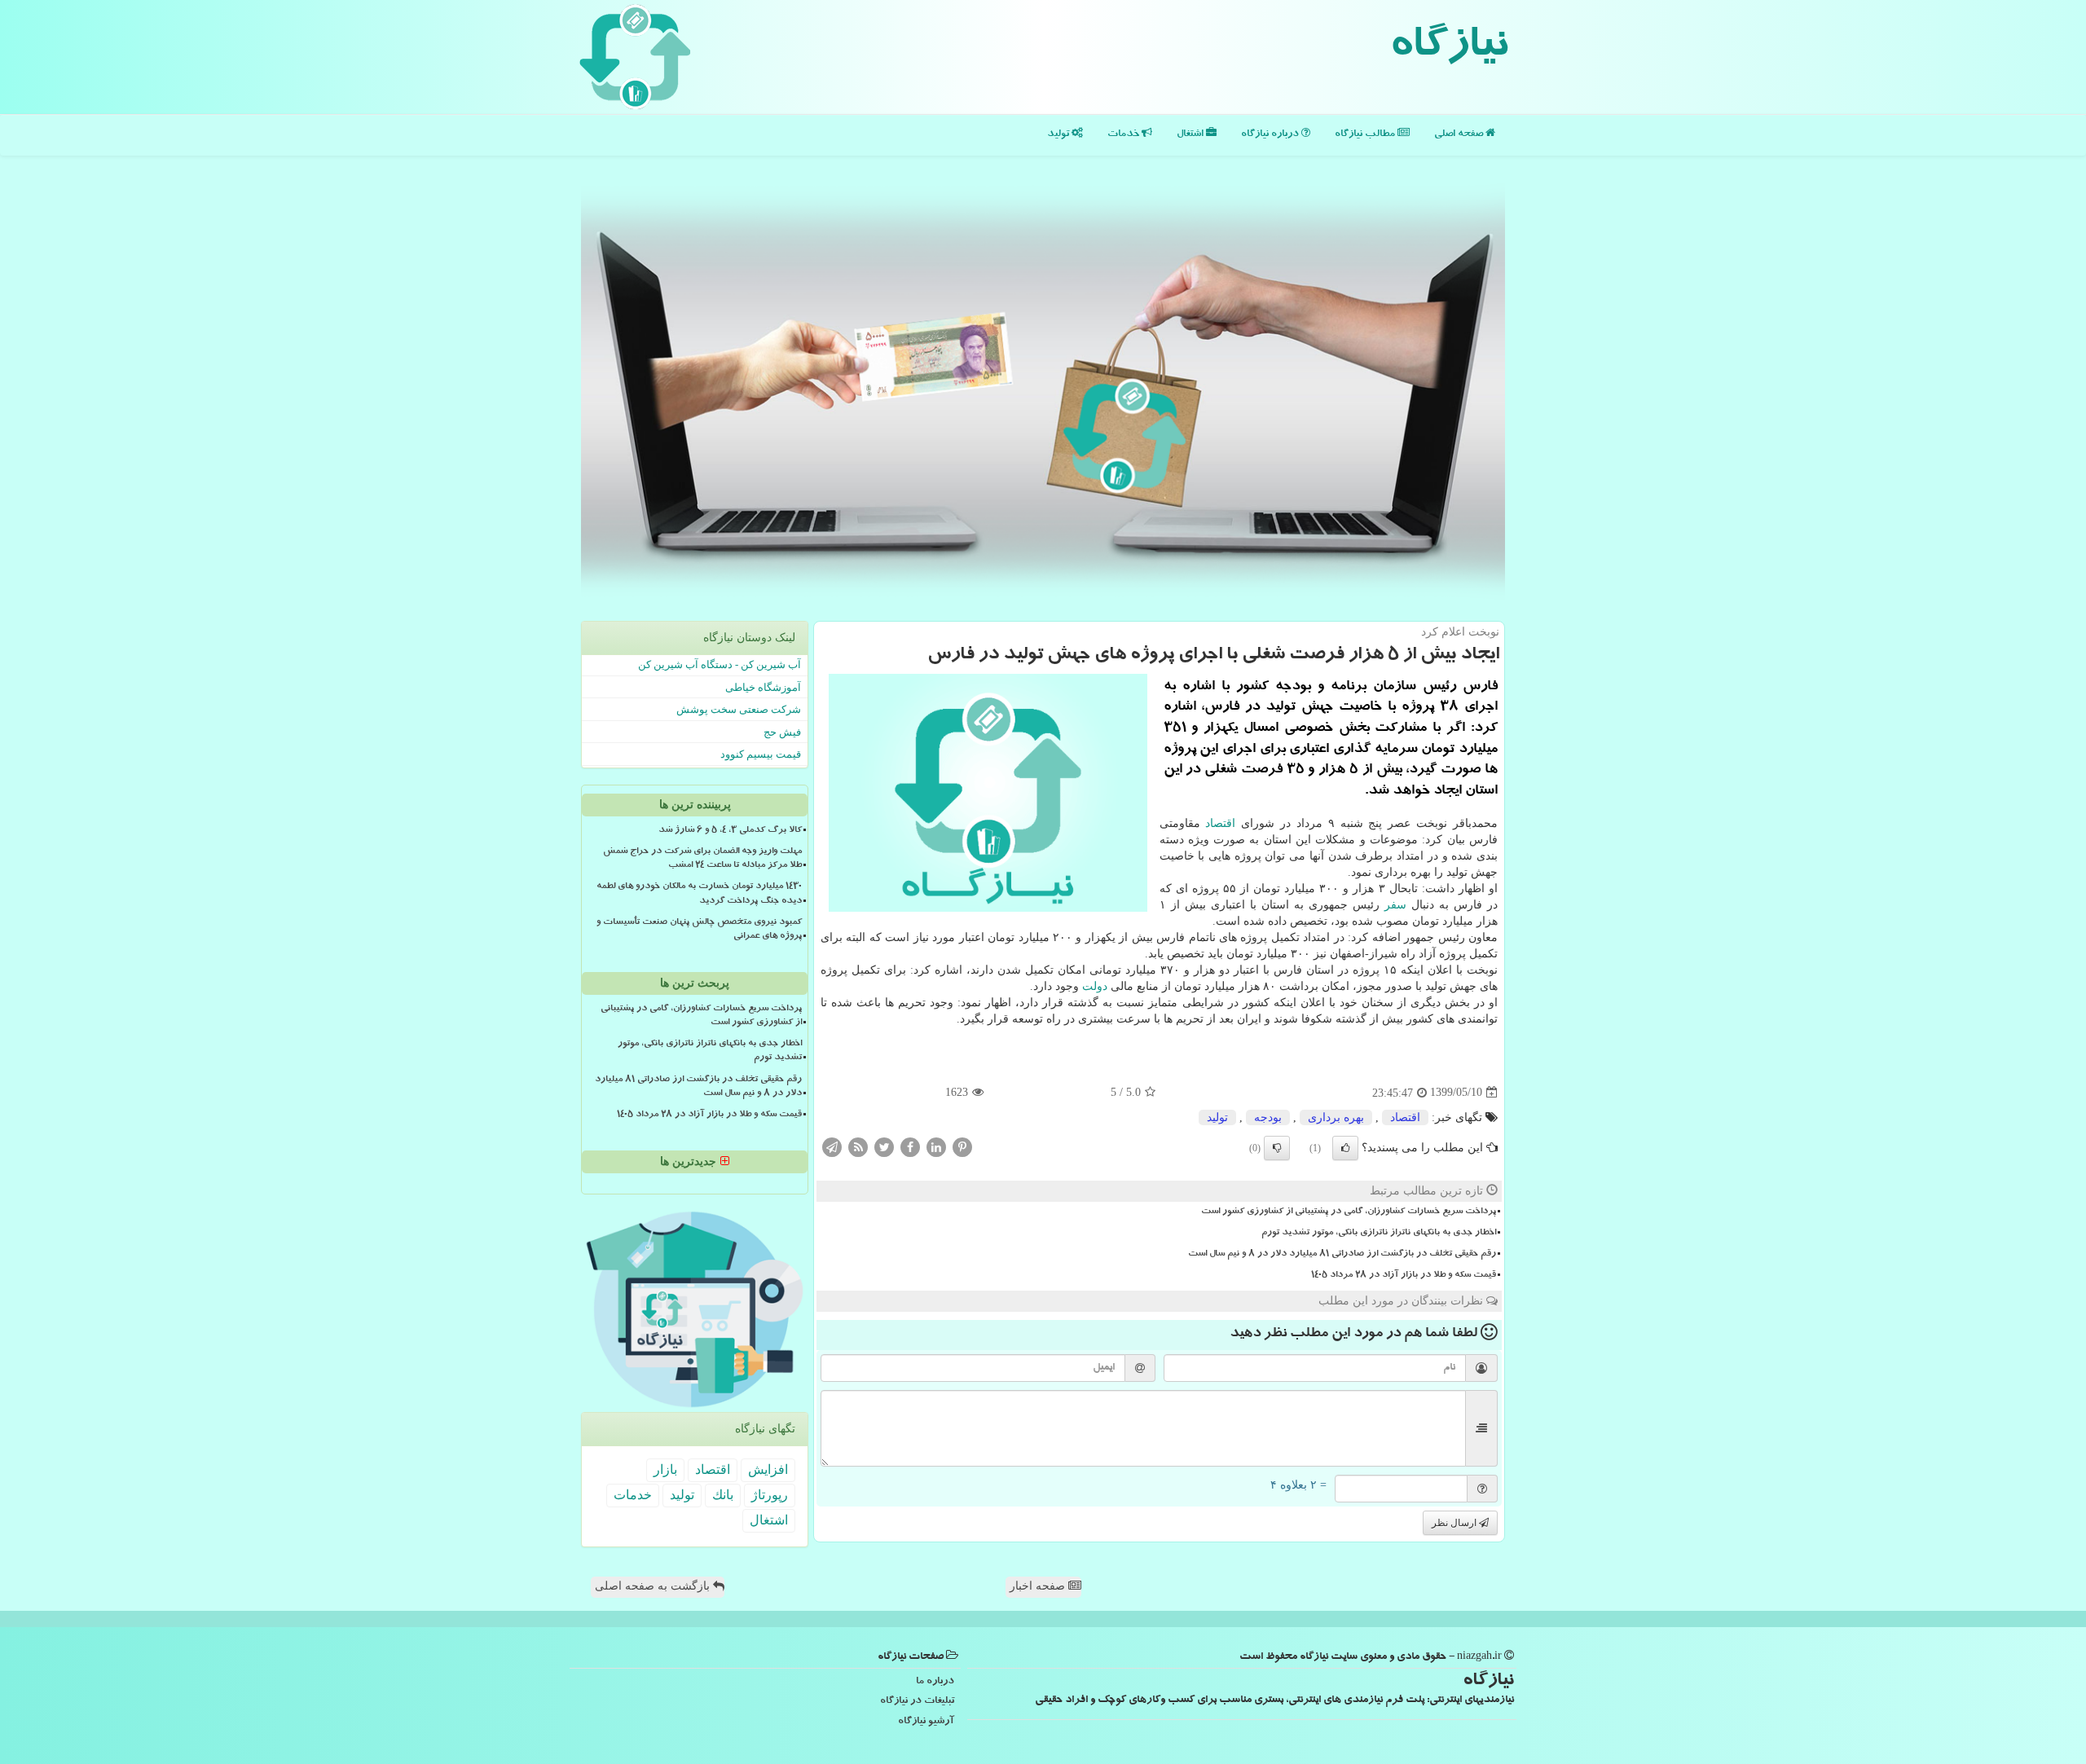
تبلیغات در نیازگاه (917, 1702)
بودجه (1268, 1117)
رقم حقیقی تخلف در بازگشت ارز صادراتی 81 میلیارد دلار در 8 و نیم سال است (1342, 1255)
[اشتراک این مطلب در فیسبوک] (910, 1146)
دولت (1095, 986)
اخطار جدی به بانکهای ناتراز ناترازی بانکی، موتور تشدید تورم (1379, 1234)
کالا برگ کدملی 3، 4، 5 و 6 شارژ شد (730, 831)
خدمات (1124, 135)
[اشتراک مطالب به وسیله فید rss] (858, 1146)
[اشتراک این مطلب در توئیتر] (884, 1146)
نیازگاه (1448, 49)
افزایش (768, 1469)
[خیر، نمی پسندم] (1277, 1148)
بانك (723, 1495)
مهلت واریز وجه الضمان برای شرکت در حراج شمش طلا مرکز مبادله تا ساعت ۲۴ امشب (702, 859)
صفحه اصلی (1460, 135)
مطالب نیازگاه (1366, 135)
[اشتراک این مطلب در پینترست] (962, 1146)
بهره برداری (1336, 1117)
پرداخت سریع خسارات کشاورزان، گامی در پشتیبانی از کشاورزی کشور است (1349, 1212)
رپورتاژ (770, 1495)
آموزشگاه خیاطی (763, 687)
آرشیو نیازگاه (926, 1722)
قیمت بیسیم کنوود (761, 754)
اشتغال (1191, 135)
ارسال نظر (1455, 1523)
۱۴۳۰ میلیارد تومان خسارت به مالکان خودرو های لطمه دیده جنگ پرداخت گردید (699, 894)
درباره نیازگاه (1271, 135)
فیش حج (782, 732)
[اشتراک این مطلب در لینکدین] (936, 1146)
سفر (1395, 905)
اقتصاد (1220, 823)
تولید (1059, 135)
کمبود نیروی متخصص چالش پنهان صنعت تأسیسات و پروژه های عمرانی (699, 930)
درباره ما (935, 1682)
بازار (665, 1469)
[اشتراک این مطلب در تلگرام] (832, 1146)
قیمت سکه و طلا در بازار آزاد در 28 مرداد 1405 (1404, 1276)
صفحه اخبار (1039, 1586)
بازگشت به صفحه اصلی (654, 1586)
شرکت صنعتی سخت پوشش (739, 709)
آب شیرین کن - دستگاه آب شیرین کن (720, 664)
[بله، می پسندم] (1345, 1148)
